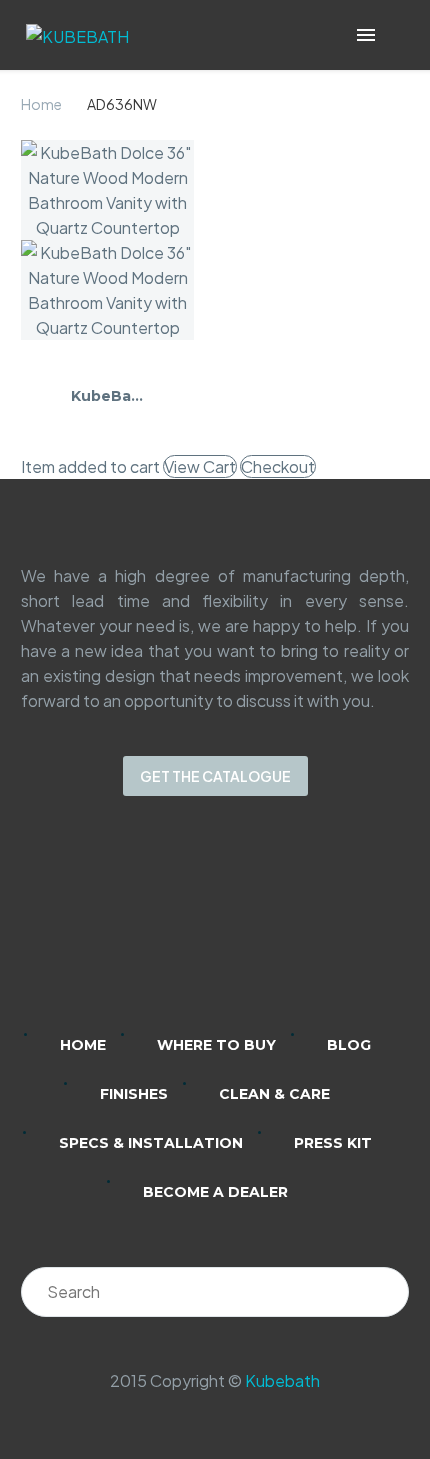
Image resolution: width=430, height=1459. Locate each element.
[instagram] (189, 928)
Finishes (134, 1094)
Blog (349, 1045)
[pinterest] (293, 928)
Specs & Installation (151, 1143)
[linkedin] (137, 928)
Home (41, 104)
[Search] (384, 1292)
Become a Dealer (215, 1192)
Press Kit (333, 1143)
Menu (366, 35)
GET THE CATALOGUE (215, 776)
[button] (394, 35)
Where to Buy (216, 1045)
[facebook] (241, 928)
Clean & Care (274, 1094)
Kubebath (282, 1380)
